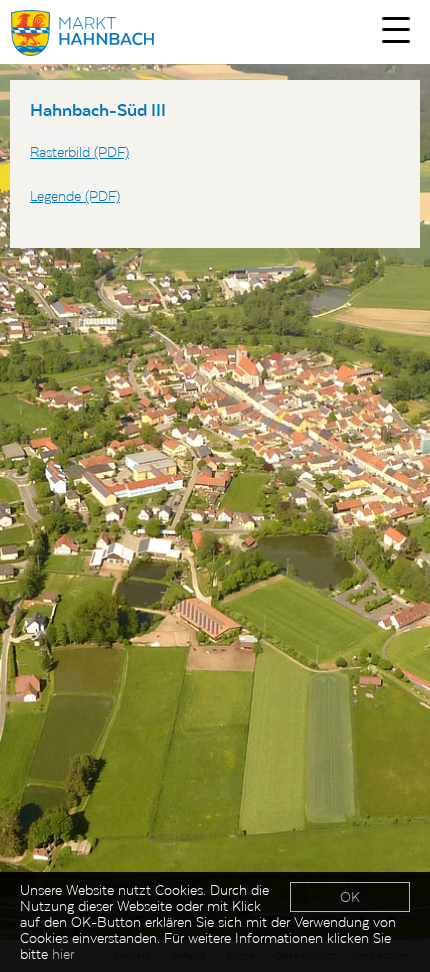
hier (63, 954)
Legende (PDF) (75, 196)
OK (350, 897)
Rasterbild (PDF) (79, 152)
